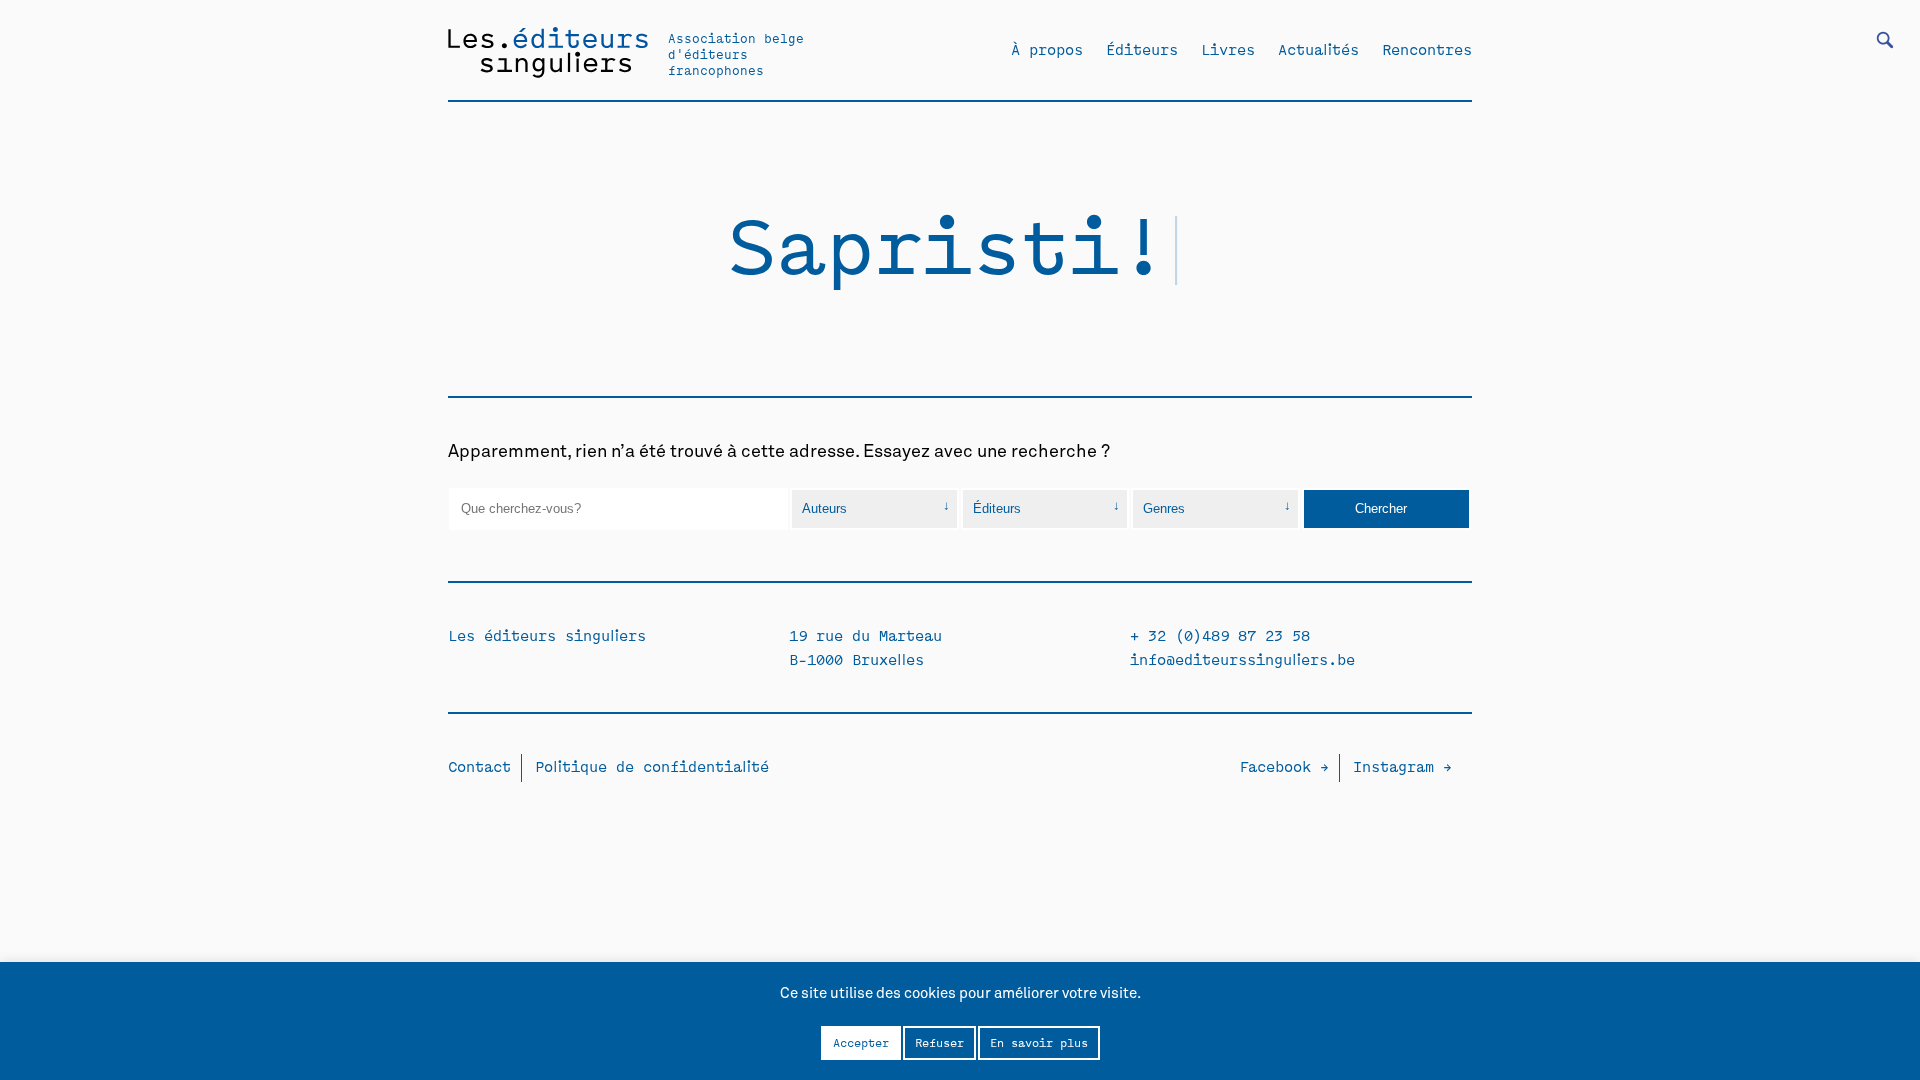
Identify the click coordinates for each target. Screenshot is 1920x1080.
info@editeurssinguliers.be (1242, 658)
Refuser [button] (939, 1042)
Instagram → (1402, 765)
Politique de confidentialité (652, 765)
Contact (479, 765)
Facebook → (1284, 765)
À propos (1047, 49)
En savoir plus (1039, 1042)
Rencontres (1427, 49)
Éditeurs (1142, 49)
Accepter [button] (861, 1042)
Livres (1228, 49)
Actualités (1318, 49)
